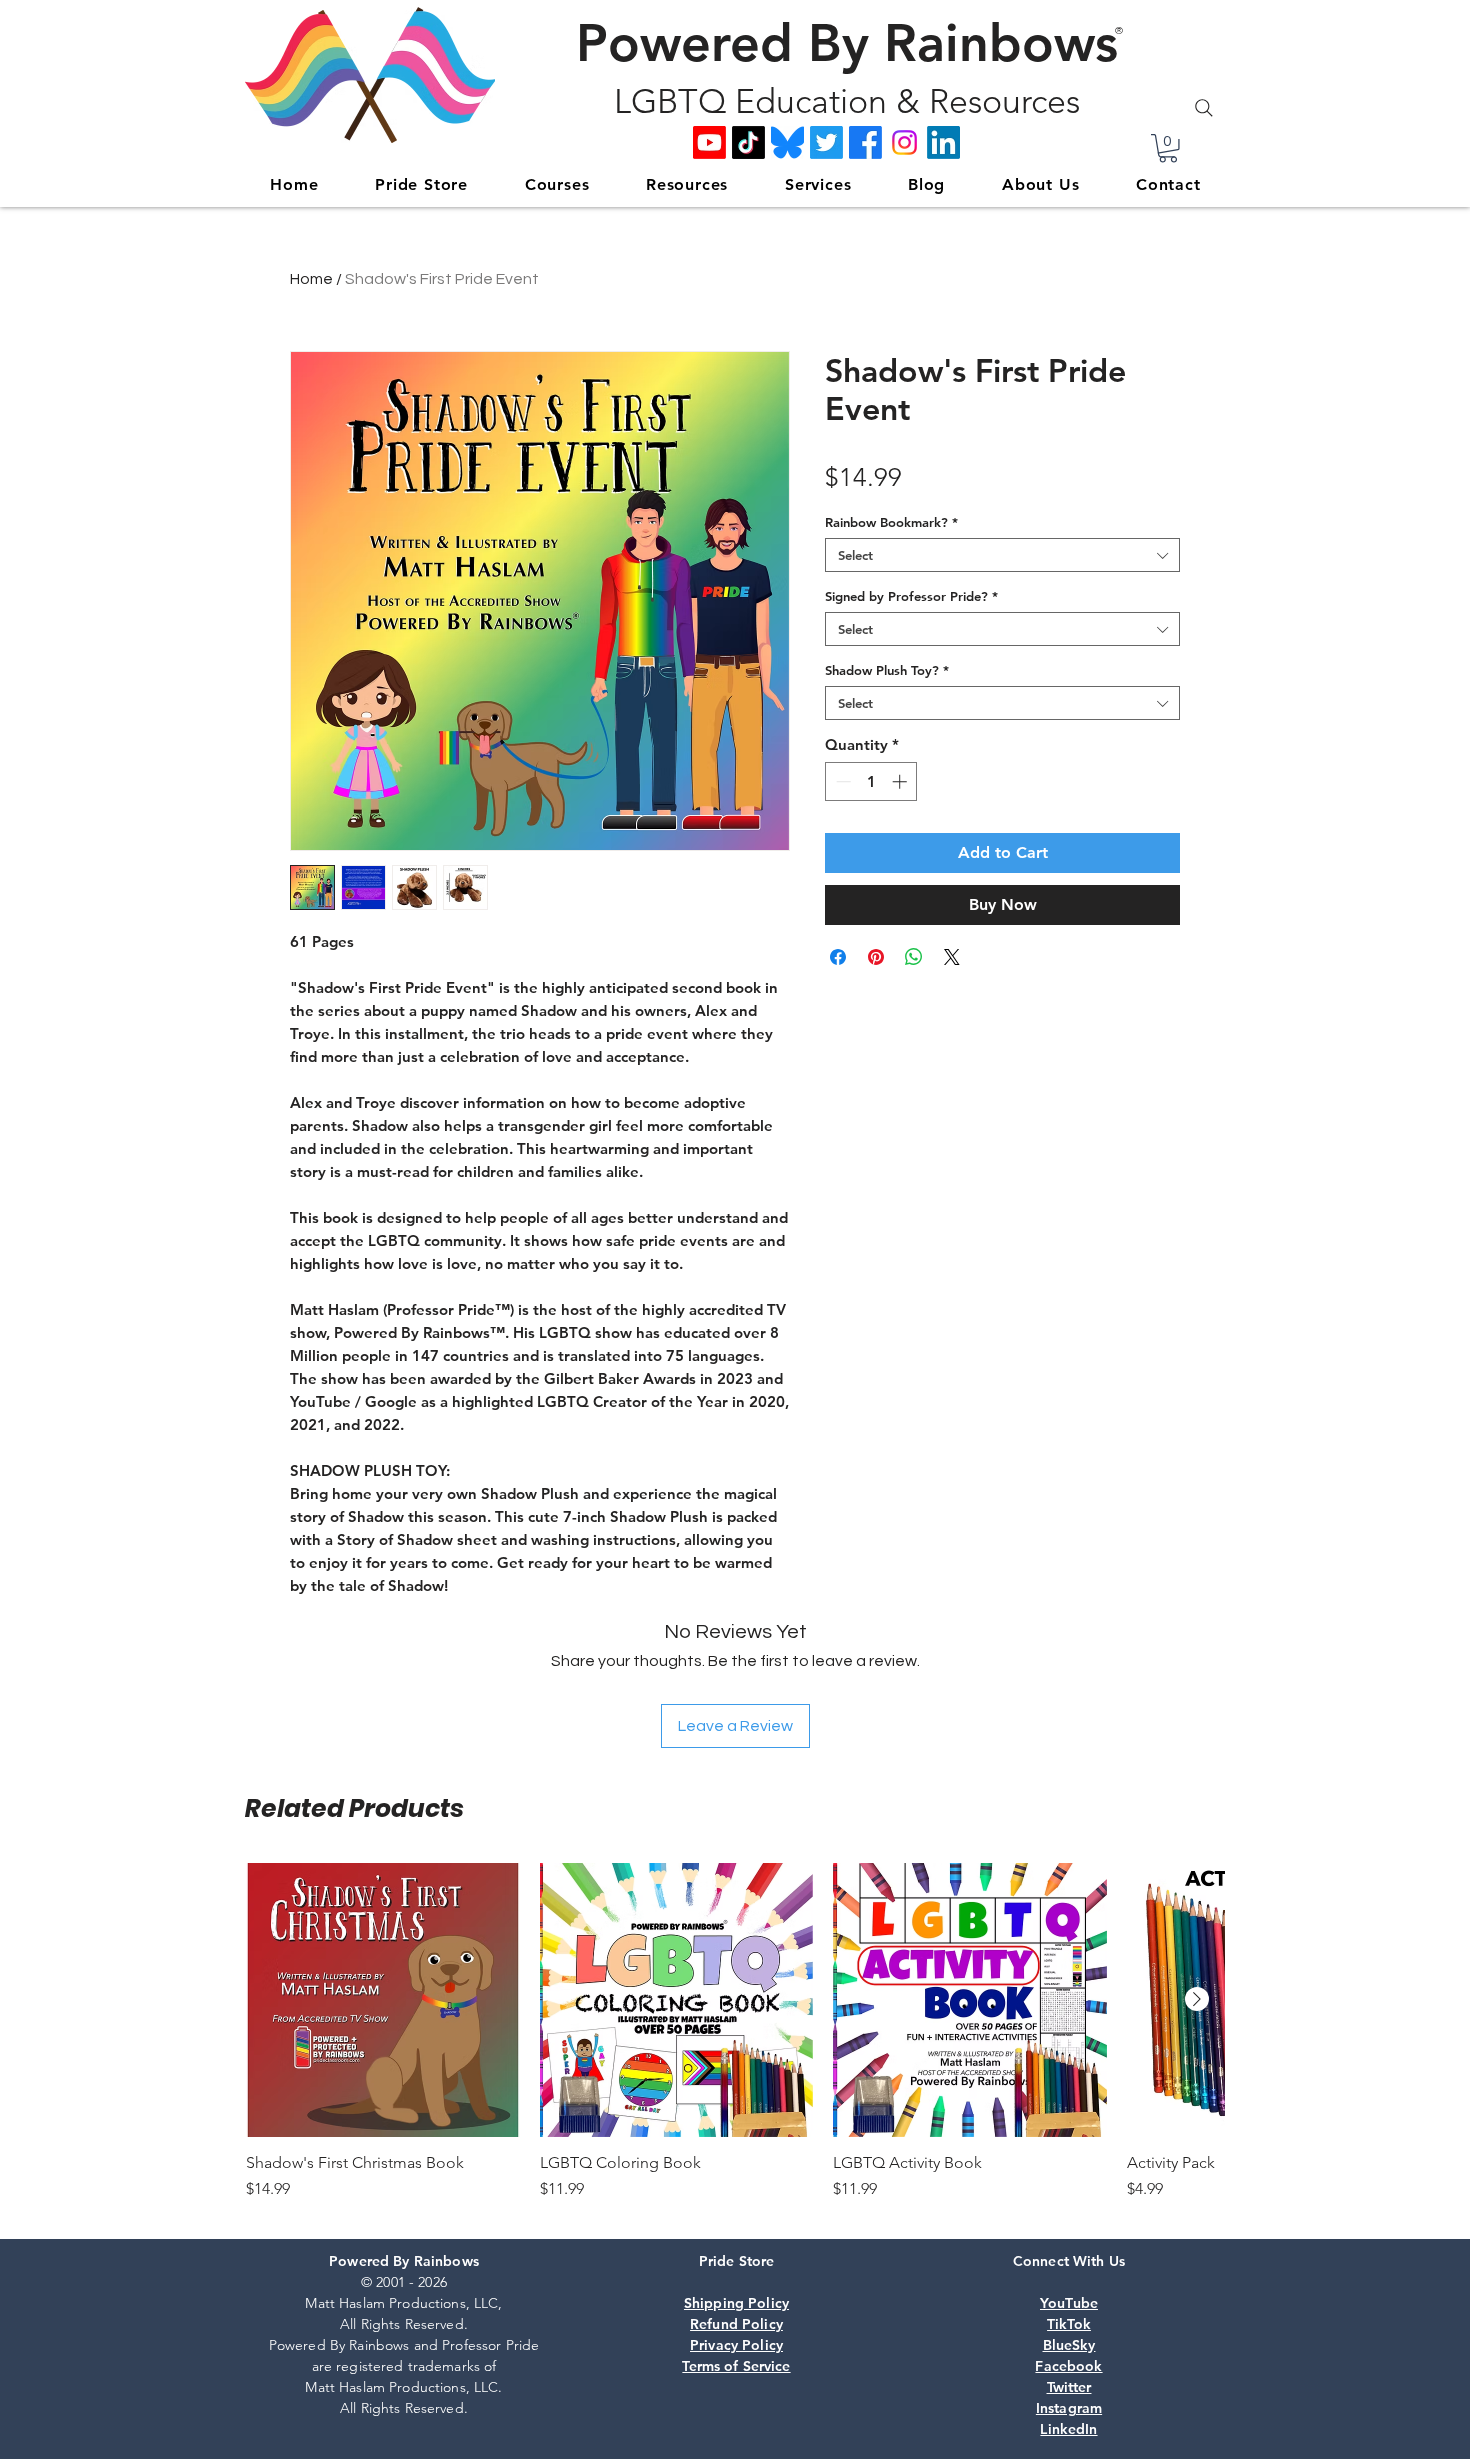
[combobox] (1002, 555)
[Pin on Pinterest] (876, 957)
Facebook (1068, 2366)
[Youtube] (709, 142)
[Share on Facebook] (838, 957)
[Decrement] (841, 781)
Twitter (1069, 2387)
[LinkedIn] (943, 142)
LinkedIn (1068, 2429)
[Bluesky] (787, 142)
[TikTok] (748, 142)
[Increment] (901, 781)
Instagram (1069, 2408)
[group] (735, 2042)
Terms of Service (736, 2366)
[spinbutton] (871, 781)
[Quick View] (383, 2000)
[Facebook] (865, 142)
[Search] (1204, 108)
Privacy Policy (736, 2345)
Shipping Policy (736, 2303)
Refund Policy (736, 2324)
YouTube (1069, 2303)
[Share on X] (952, 957)
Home (311, 279)
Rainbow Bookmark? (891, 522)
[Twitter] (826, 142)
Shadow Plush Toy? (887, 670)
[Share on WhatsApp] (914, 957)
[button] (1168, 148)
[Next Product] (1197, 1999)
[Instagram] (904, 142)
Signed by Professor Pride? (911, 596)
